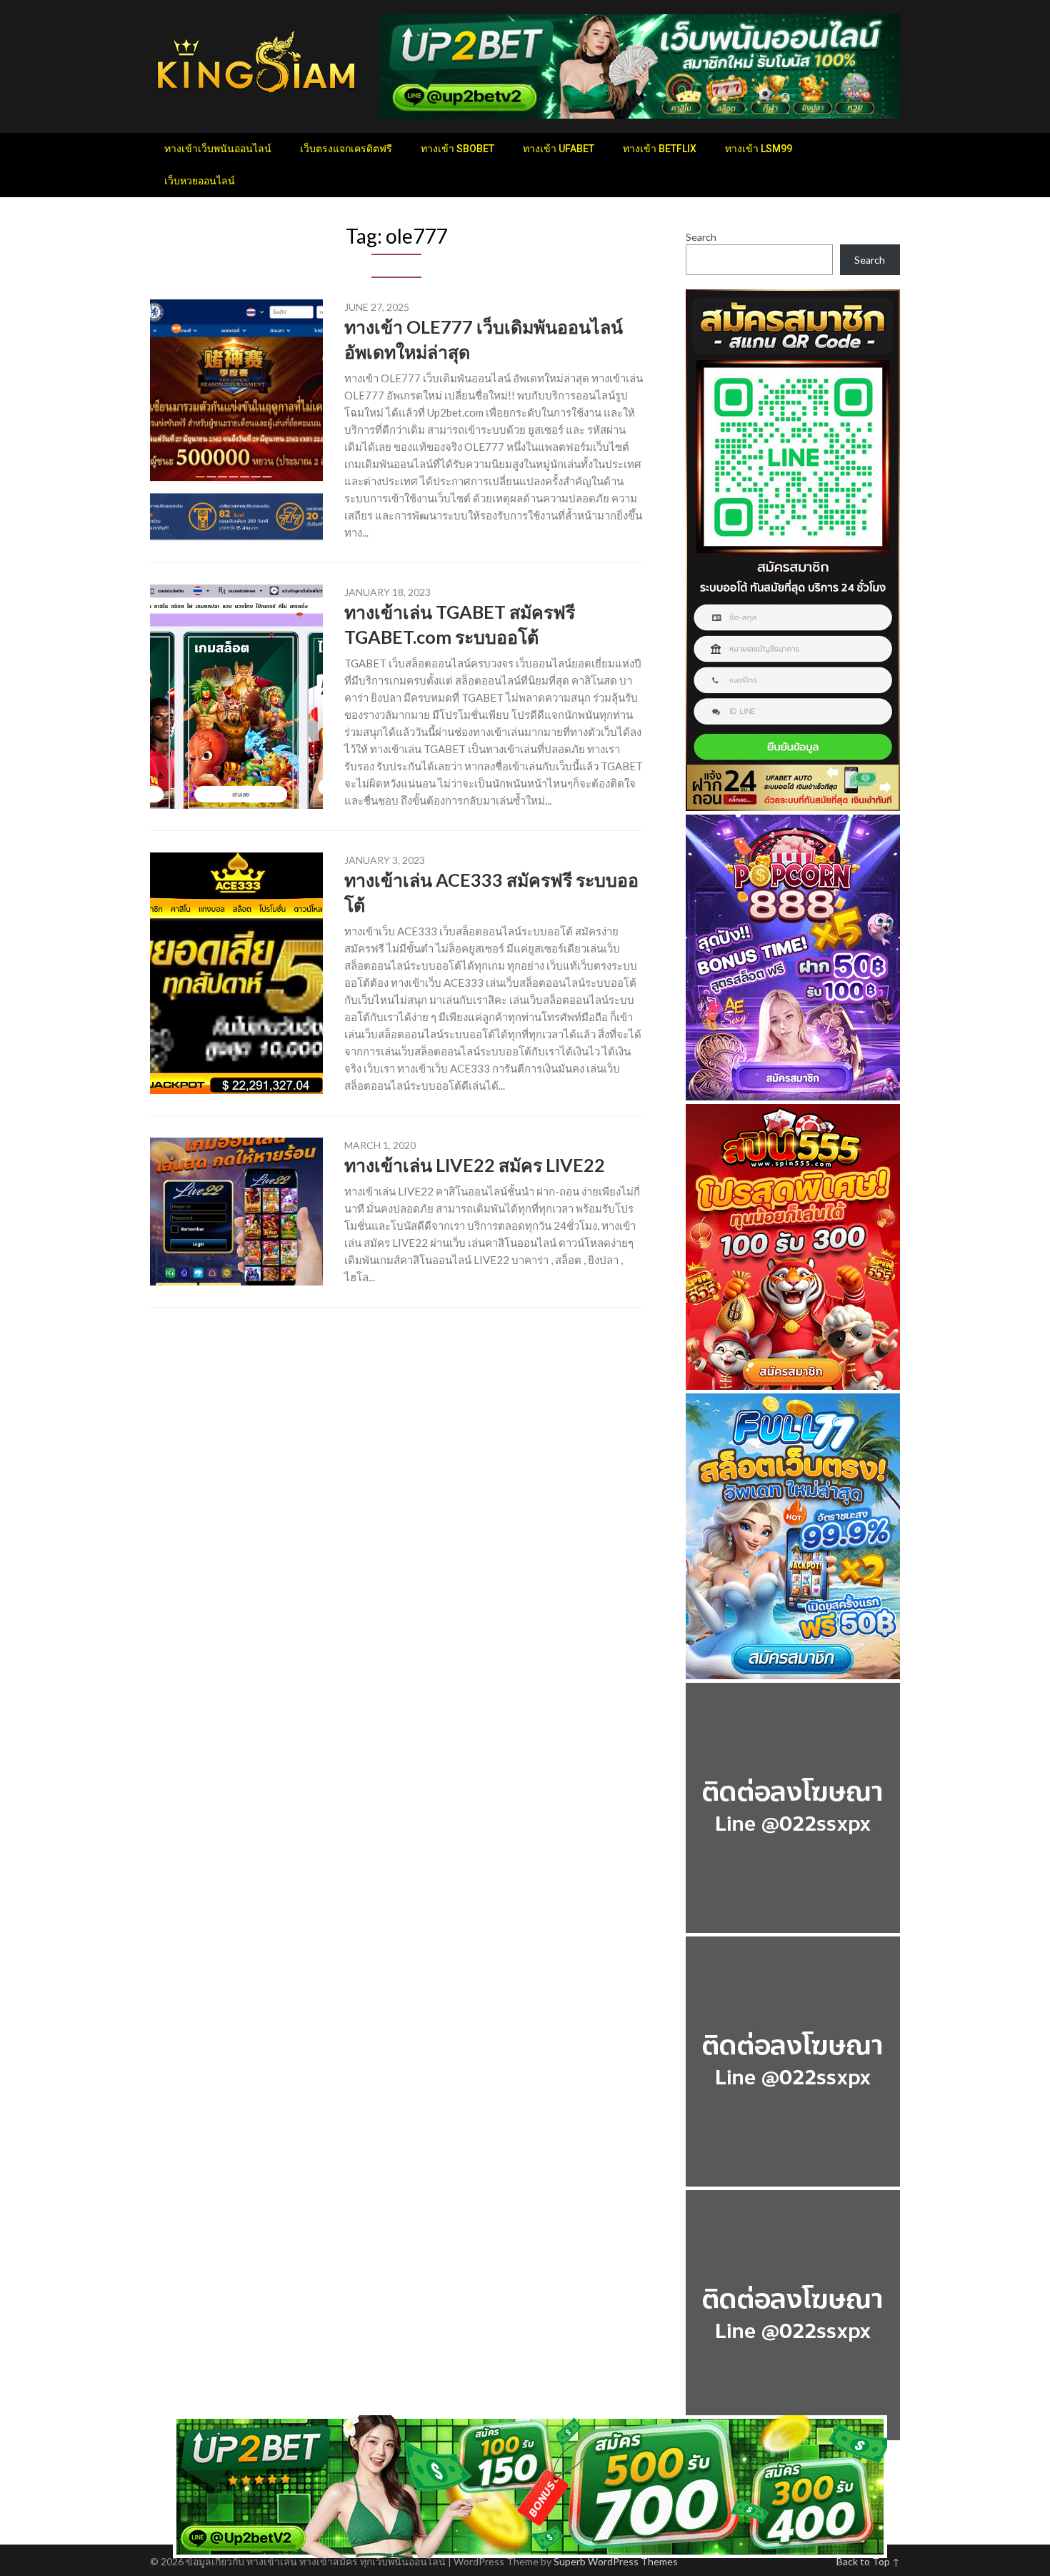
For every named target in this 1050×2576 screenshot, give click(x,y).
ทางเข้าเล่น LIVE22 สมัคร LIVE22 (475, 1165)
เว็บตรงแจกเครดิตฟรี (346, 149)
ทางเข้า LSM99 (759, 149)
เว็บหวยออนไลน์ (200, 181)
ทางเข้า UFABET (559, 149)
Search (701, 237)
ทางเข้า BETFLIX (660, 149)
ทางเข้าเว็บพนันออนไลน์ (218, 149)
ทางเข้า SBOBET (457, 149)
